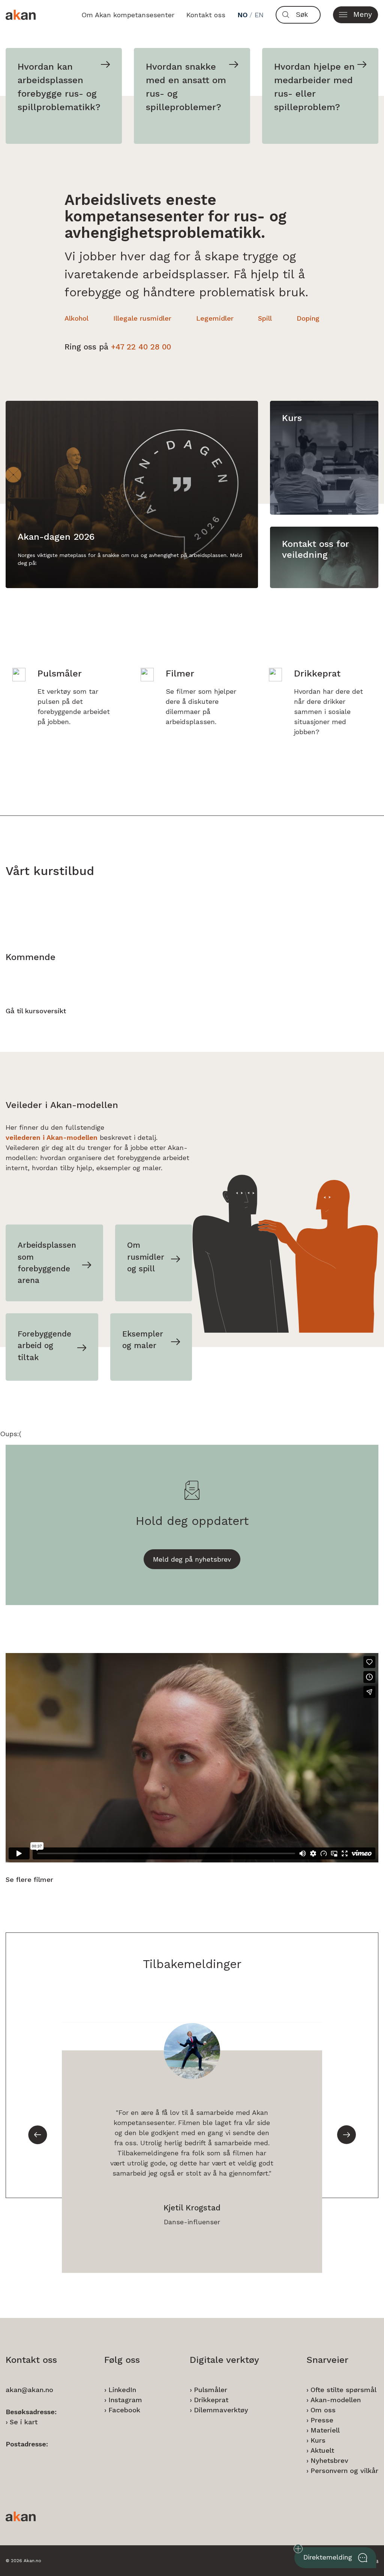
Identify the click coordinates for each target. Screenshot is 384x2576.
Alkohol (76, 318)
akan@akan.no (29, 2390)
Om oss (323, 2410)
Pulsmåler (211, 2390)
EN (259, 15)
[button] (355, 15)
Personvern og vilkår (344, 2471)
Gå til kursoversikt (36, 1011)
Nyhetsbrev (329, 2460)
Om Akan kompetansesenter (128, 15)
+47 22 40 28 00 (141, 347)
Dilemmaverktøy (221, 2410)
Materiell (325, 2430)
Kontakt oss (206, 15)
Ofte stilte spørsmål (343, 2390)
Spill (265, 318)
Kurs (318, 2440)
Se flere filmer (29, 1879)
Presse (322, 2420)
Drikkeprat (211, 2400)
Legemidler (215, 318)
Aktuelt (322, 2450)
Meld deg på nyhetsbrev (192, 1559)
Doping (308, 318)
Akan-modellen (336, 2400)
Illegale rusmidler (142, 318)
